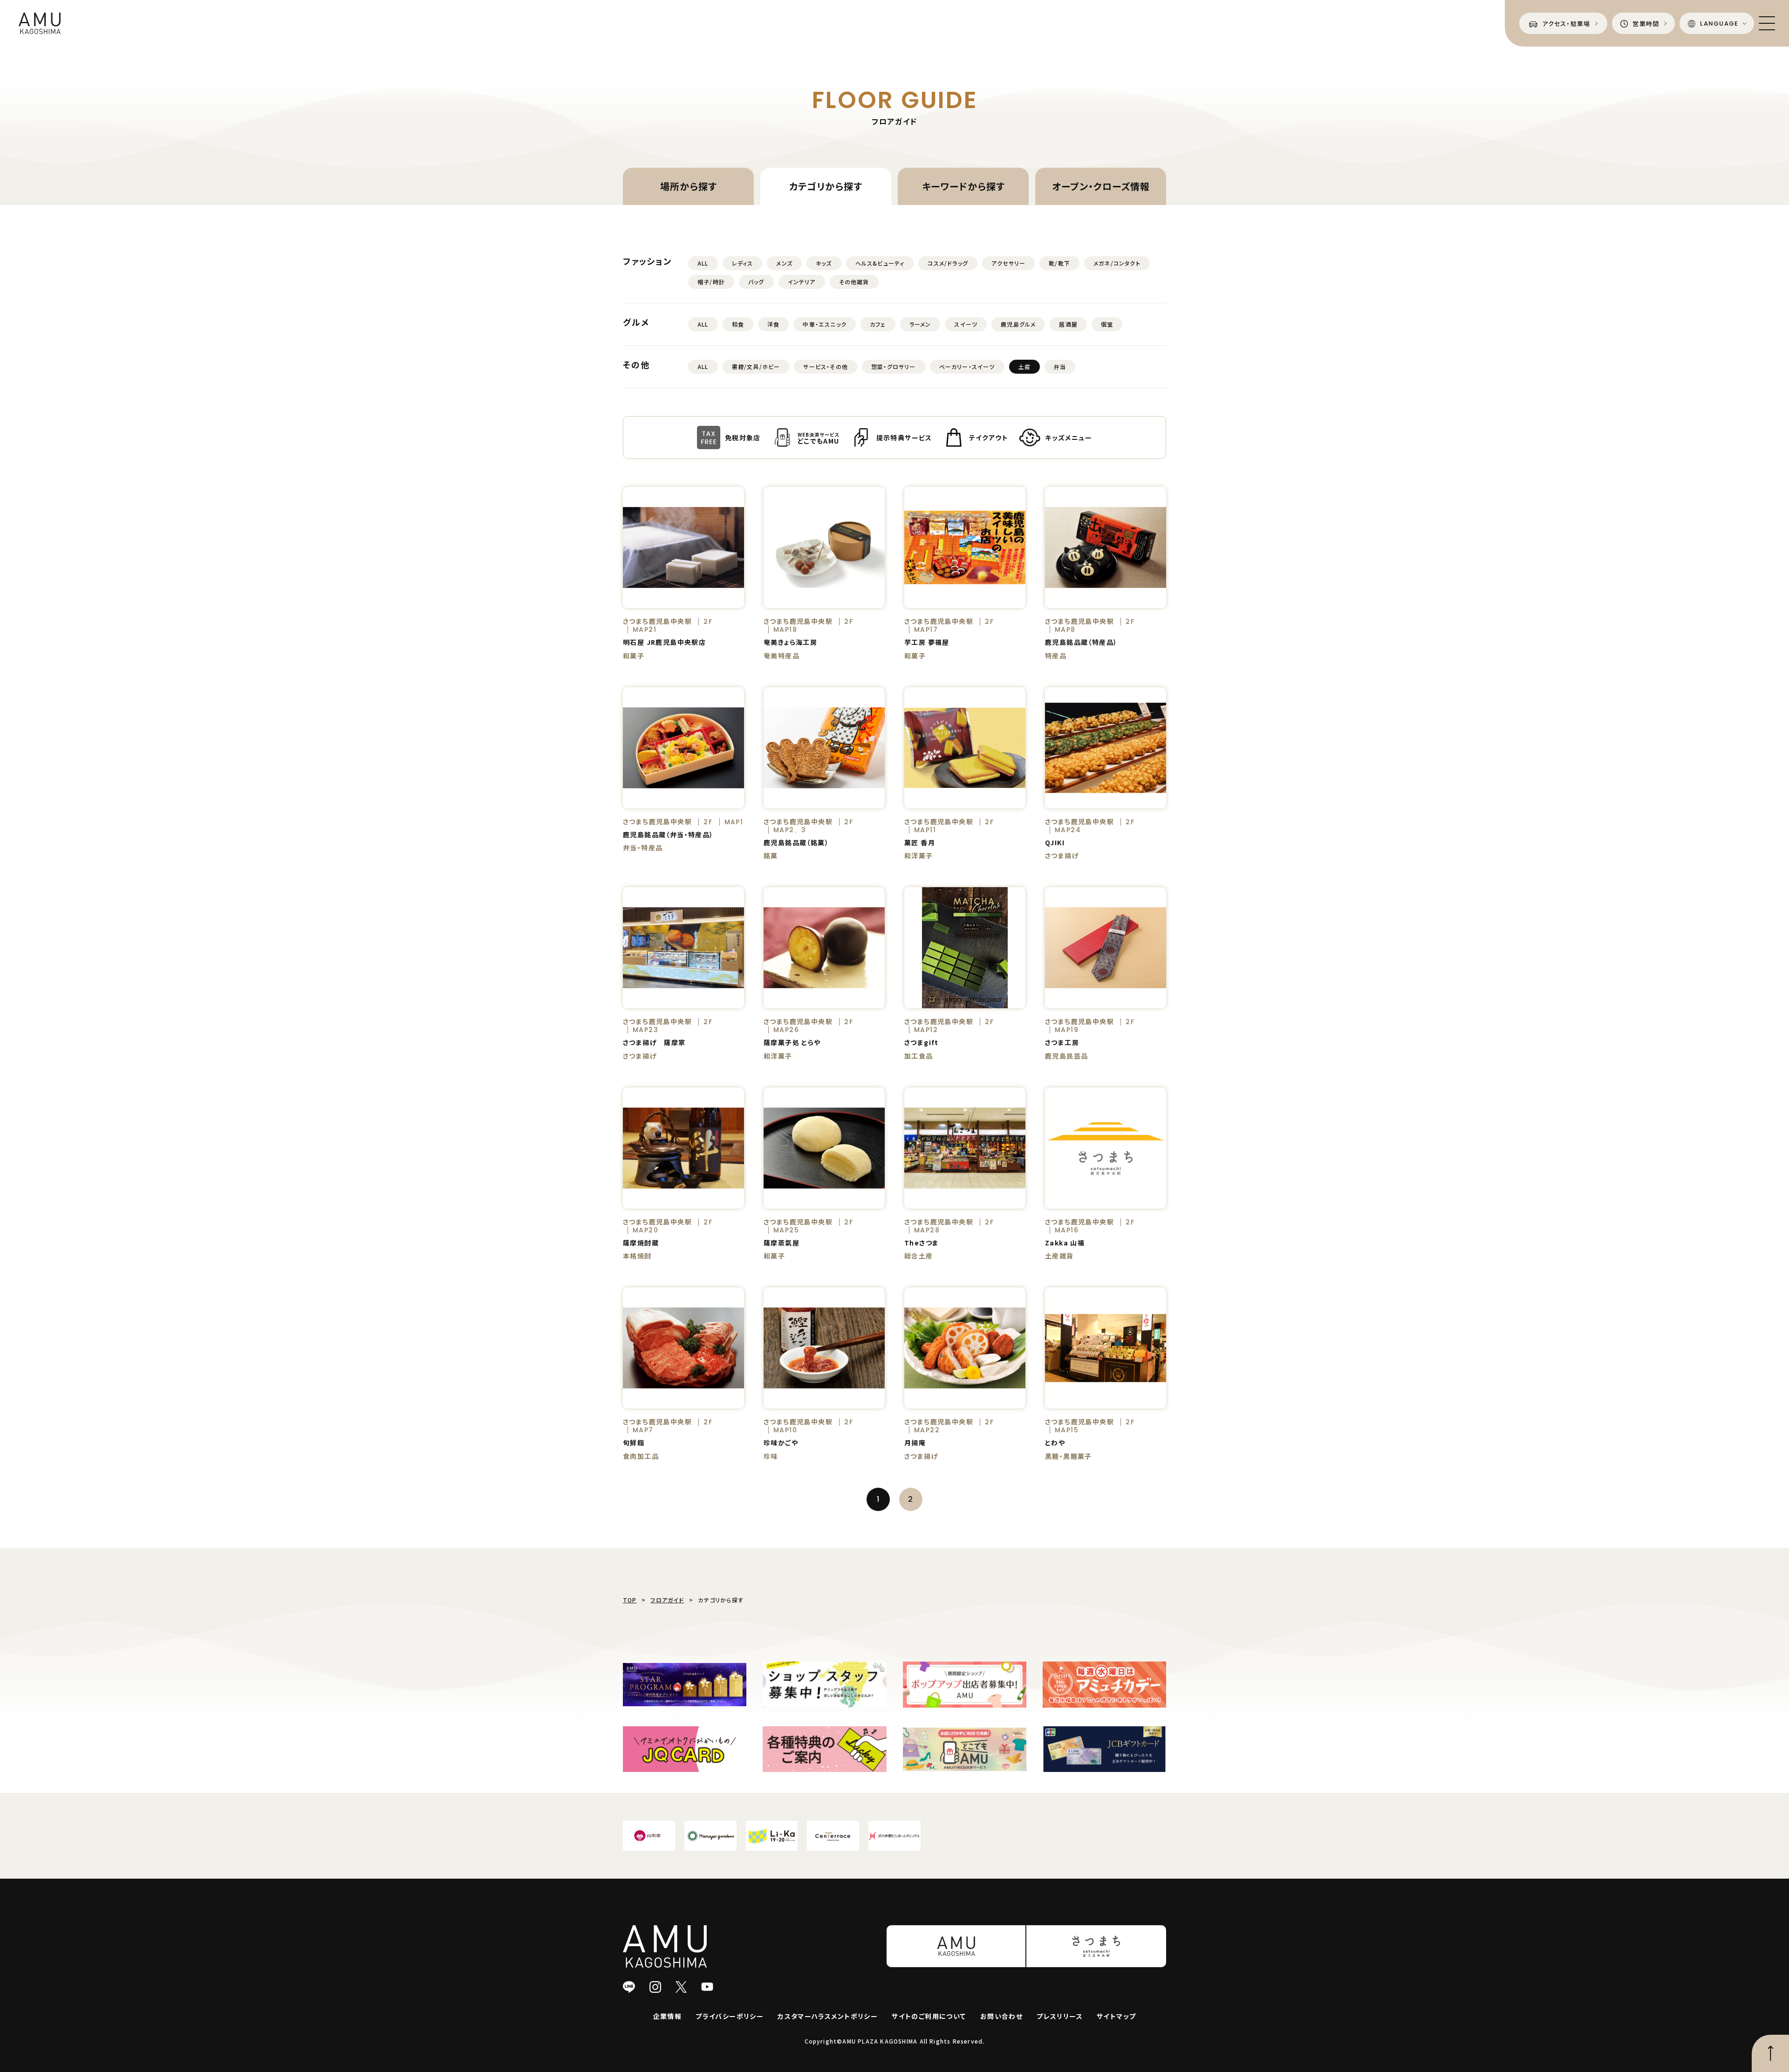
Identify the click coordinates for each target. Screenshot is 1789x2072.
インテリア (802, 282)
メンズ (784, 263)
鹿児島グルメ (1018, 324)
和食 (738, 324)
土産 (1024, 366)
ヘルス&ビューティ (880, 263)
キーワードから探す (963, 186)
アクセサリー (1008, 263)
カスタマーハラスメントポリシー (828, 2016)
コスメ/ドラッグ (948, 263)
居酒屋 (1068, 324)
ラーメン (920, 324)
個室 (1107, 324)
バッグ (756, 282)
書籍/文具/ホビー (756, 366)
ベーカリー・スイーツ (967, 366)
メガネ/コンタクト (1117, 263)
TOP (630, 1600)
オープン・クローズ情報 (1101, 186)
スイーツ (966, 324)
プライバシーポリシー (730, 2016)
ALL (703, 263)
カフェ (878, 324)
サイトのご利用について (929, 2016)
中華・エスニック (825, 324)
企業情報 (668, 2016)
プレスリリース (1060, 2016)
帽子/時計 (711, 282)
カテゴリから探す (826, 186)
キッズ (824, 263)
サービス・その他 (826, 366)
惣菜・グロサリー (894, 366)
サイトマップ (1116, 2016)
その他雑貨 (854, 282)
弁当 (1060, 366)
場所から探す (689, 186)
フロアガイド (667, 1600)
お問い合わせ (1001, 2016)
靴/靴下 (1059, 263)
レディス (743, 263)
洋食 (773, 324)
